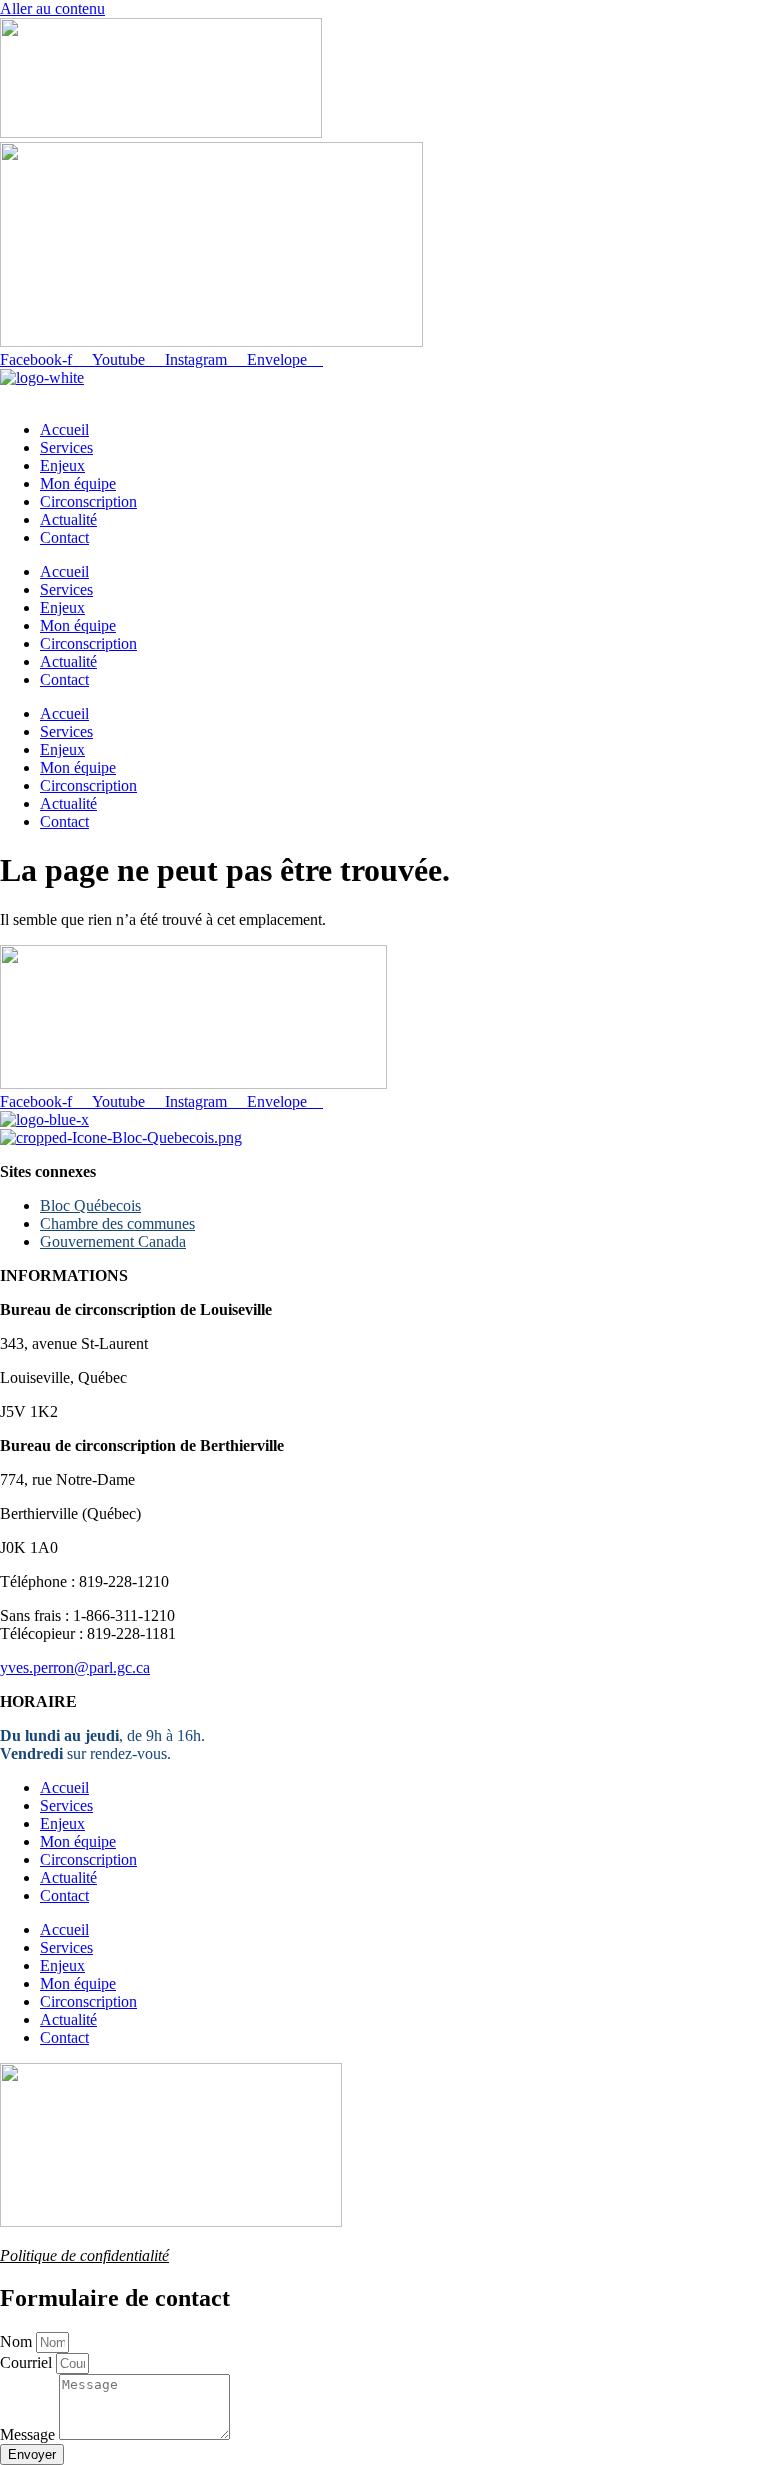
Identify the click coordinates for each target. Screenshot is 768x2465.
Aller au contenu (52, 8)
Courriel (28, 2362)
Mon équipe (78, 483)
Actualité (68, 519)
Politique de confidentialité (84, 2255)
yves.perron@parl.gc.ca (75, 1667)
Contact (64, 537)
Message (29, 2434)
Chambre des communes (117, 1223)
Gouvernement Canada (113, 1241)
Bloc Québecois (90, 1205)
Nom (18, 2341)
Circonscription (88, 501)
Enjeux (62, 465)
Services (66, 447)
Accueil (64, 429)
